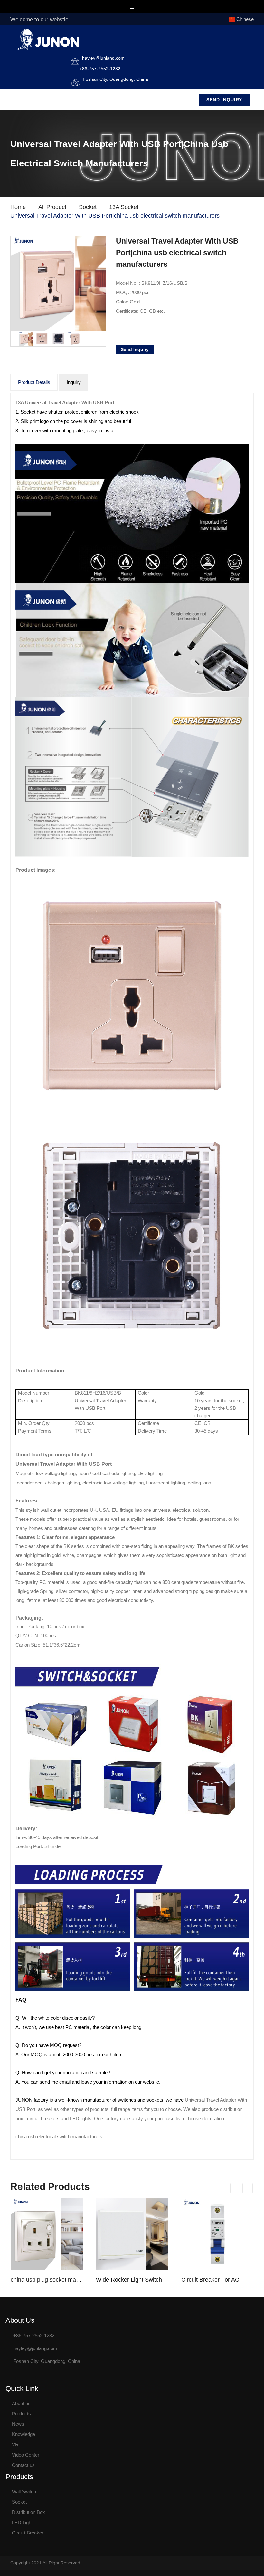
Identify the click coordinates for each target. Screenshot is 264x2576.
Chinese (245, 19)
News (18, 2424)
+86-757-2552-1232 (100, 69)
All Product (52, 207)
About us (21, 2403)
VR (15, 2445)
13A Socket (124, 207)
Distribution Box (28, 2512)
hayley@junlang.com (103, 58)
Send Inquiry (224, 100)
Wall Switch (24, 2492)
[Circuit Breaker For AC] (217, 2234)
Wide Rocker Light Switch (129, 2280)
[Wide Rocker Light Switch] (132, 2234)
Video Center (26, 2455)
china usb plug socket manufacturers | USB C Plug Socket (47, 2280)
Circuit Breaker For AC (210, 2280)
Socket (88, 207)
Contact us (23, 2465)
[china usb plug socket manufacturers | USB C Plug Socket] (47, 2234)
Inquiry (74, 382)
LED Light (22, 2522)
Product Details (34, 382)
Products (21, 2414)
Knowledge (24, 2434)
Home (18, 207)
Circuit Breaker (28, 2533)
